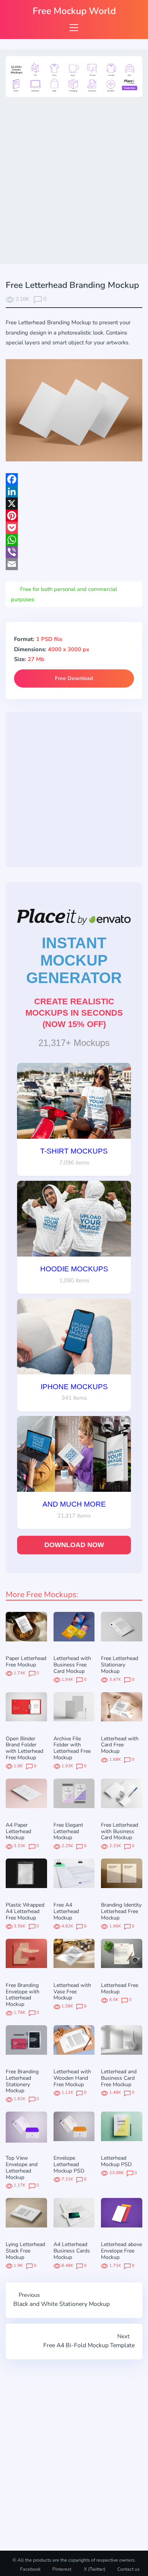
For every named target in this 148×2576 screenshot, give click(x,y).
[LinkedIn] (74, 491)
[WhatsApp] (74, 540)
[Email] (74, 564)
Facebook (30, 2569)
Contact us (128, 2569)
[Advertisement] (74, 179)
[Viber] (74, 552)
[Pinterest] (74, 516)
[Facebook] (74, 479)
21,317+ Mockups (74, 1043)
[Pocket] (74, 528)
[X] (74, 503)
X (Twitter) (94, 2569)
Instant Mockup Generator (74, 960)
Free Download (74, 678)
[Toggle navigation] (74, 27)
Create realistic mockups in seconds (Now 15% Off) (74, 1013)
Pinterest (62, 2569)
